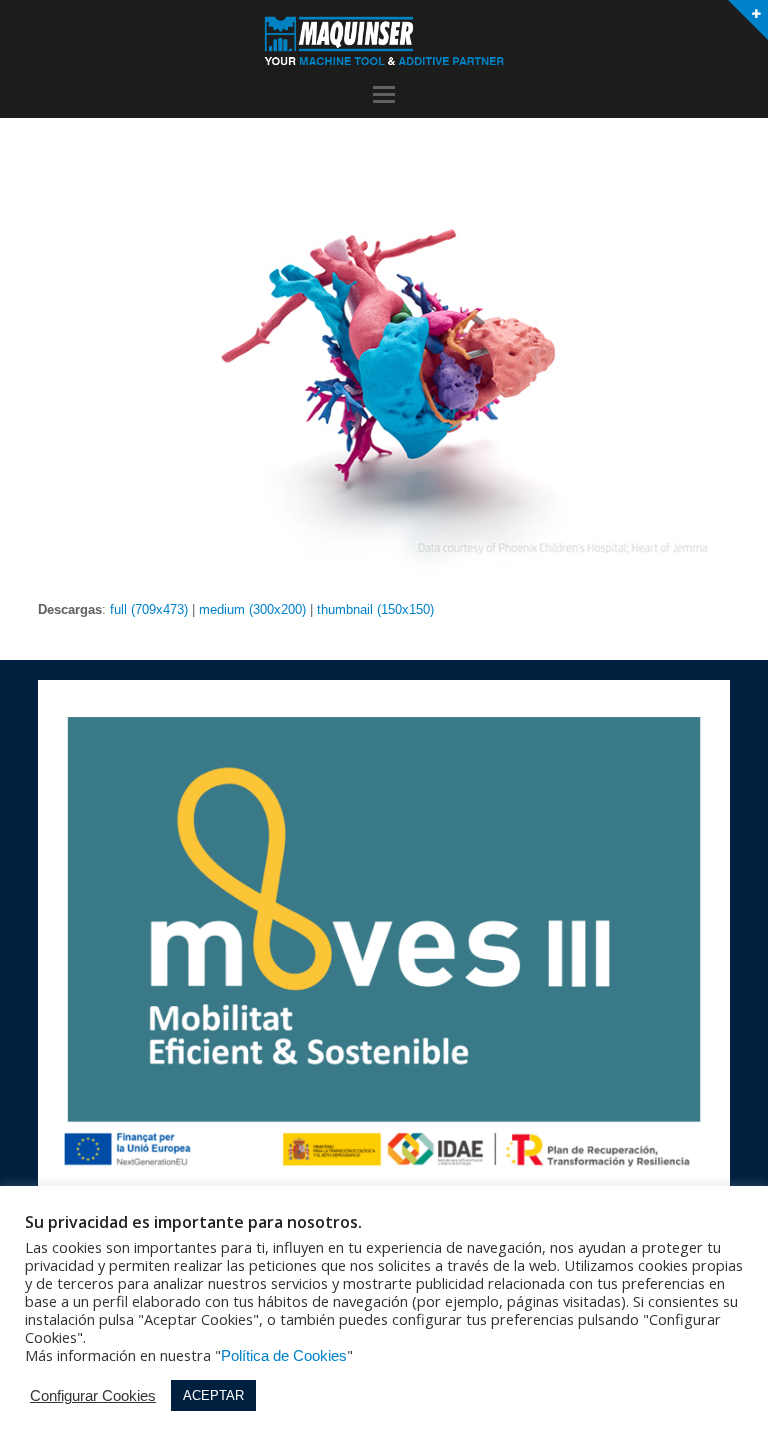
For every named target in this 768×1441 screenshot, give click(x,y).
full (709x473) (149, 609)
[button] (384, 95)
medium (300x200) (252, 609)
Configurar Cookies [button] (93, 1396)
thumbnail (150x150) (375, 609)
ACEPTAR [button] (213, 1395)
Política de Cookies (284, 1356)
